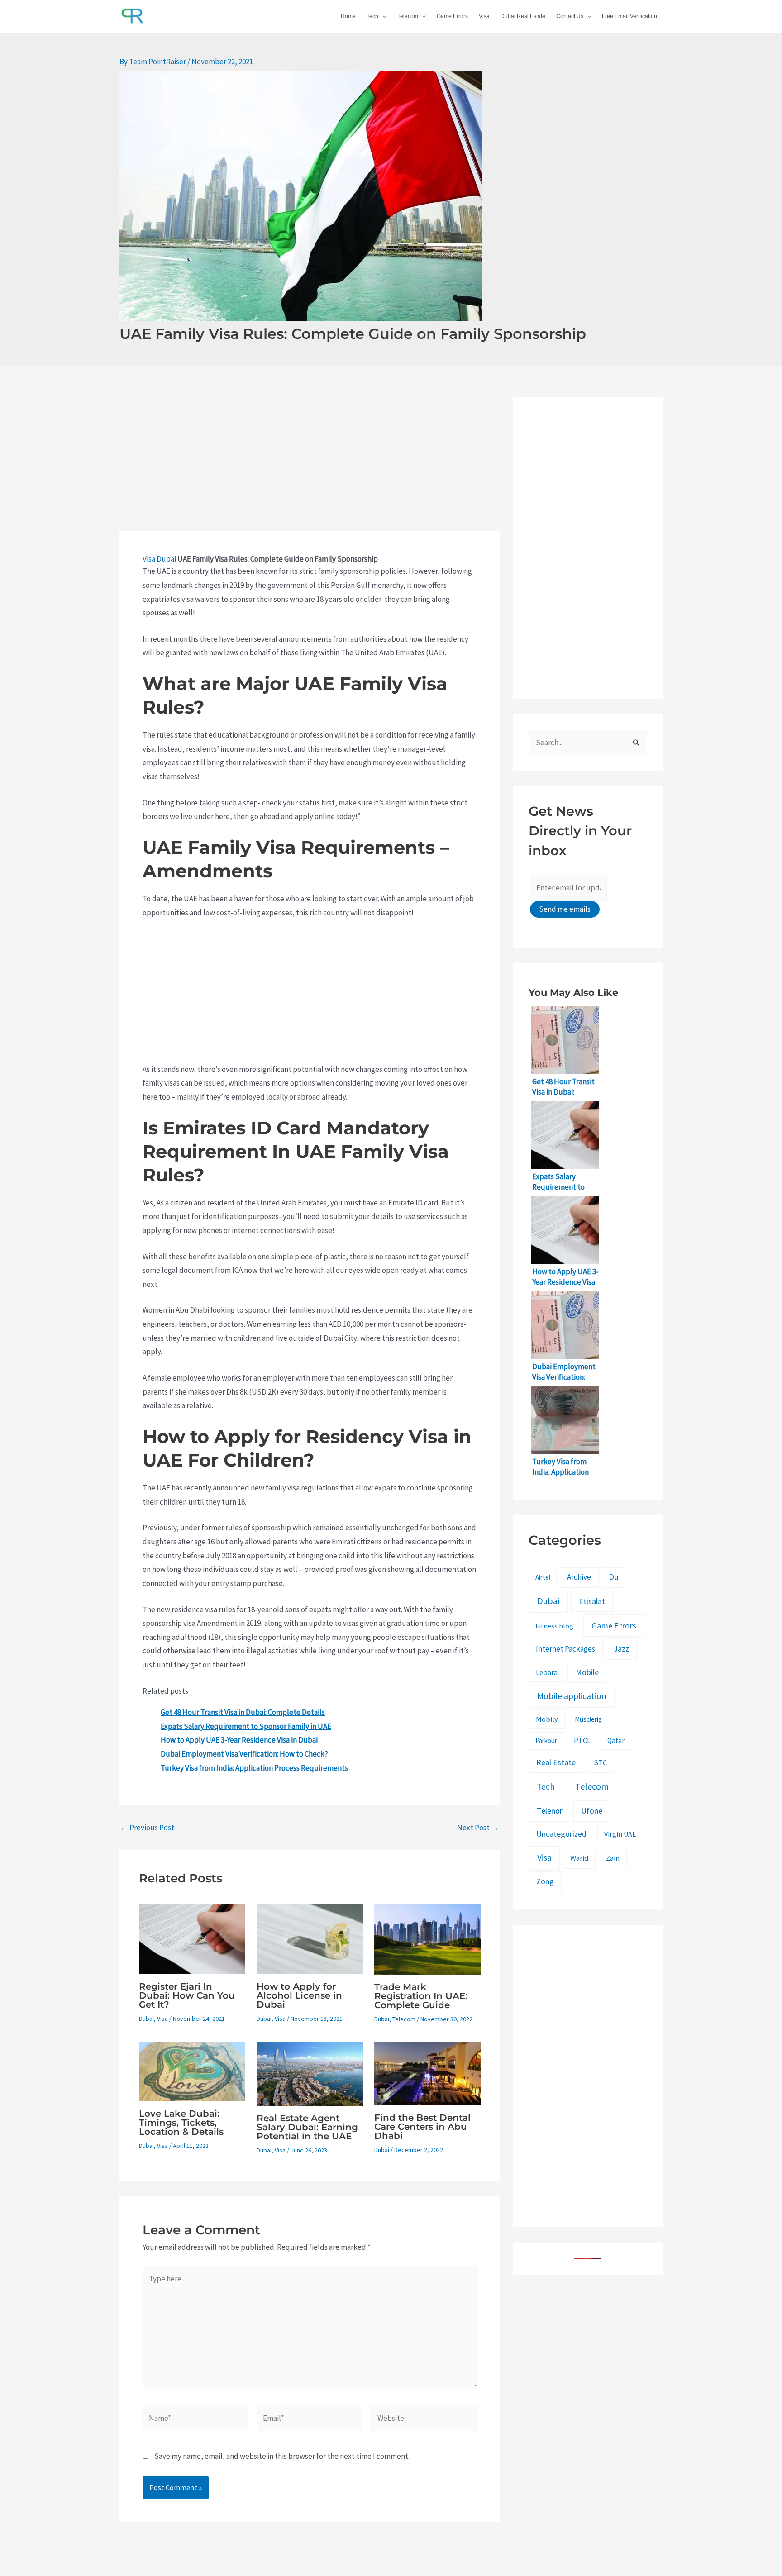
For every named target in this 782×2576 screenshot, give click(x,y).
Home (348, 16)
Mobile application (572, 1696)
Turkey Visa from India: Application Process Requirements (254, 1768)
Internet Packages (565, 1649)
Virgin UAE (620, 1834)
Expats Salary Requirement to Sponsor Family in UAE (246, 1726)
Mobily (547, 1719)
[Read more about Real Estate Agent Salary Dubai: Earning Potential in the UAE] (310, 2073)
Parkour (546, 1740)
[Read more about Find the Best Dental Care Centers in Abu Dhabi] (427, 2073)
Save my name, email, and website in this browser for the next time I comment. (282, 2456)
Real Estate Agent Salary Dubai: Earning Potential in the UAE (307, 2127)
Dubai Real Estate (523, 16)
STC (600, 1763)
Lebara (547, 1672)
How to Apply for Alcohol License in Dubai (299, 1995)
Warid (579, 1858)
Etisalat (592, 1601)
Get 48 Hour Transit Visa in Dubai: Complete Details (243, 1712)
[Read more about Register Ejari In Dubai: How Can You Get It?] (192, 1938)
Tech (372, 16)
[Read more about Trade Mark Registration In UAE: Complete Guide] (427, 1938)
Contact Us (570, 16)
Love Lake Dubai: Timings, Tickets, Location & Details (181, 2123)
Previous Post (147, 1828)
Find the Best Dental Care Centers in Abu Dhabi (422, 2127)
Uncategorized (561, 1834)
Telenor (550, 1811)
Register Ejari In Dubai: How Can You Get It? (187, 1995)
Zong (545, 1881)
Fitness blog (554, 1626)
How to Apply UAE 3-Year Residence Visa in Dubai (239, 1740)
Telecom (408, 16)
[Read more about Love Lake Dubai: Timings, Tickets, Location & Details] (192, 2071)
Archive (579, 1577)
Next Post (478, 1828)
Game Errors (452, 16)
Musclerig (588, 1719)
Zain (613, 1858)
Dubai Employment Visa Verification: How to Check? (244, 1754)
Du (614, 1577)
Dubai (166, 559)
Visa (484, 16)
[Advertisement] (310, 464)
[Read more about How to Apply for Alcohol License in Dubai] (310, 1938)
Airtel (543, 1577)
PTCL (582, 1740)
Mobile (587, 1672)
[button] (382, 16)
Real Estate (556, 1762)
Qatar (616, 1740)
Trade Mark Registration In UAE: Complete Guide (421, 1996)
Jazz (621, 1649)
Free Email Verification (629, 16)
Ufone (592, 1811)
